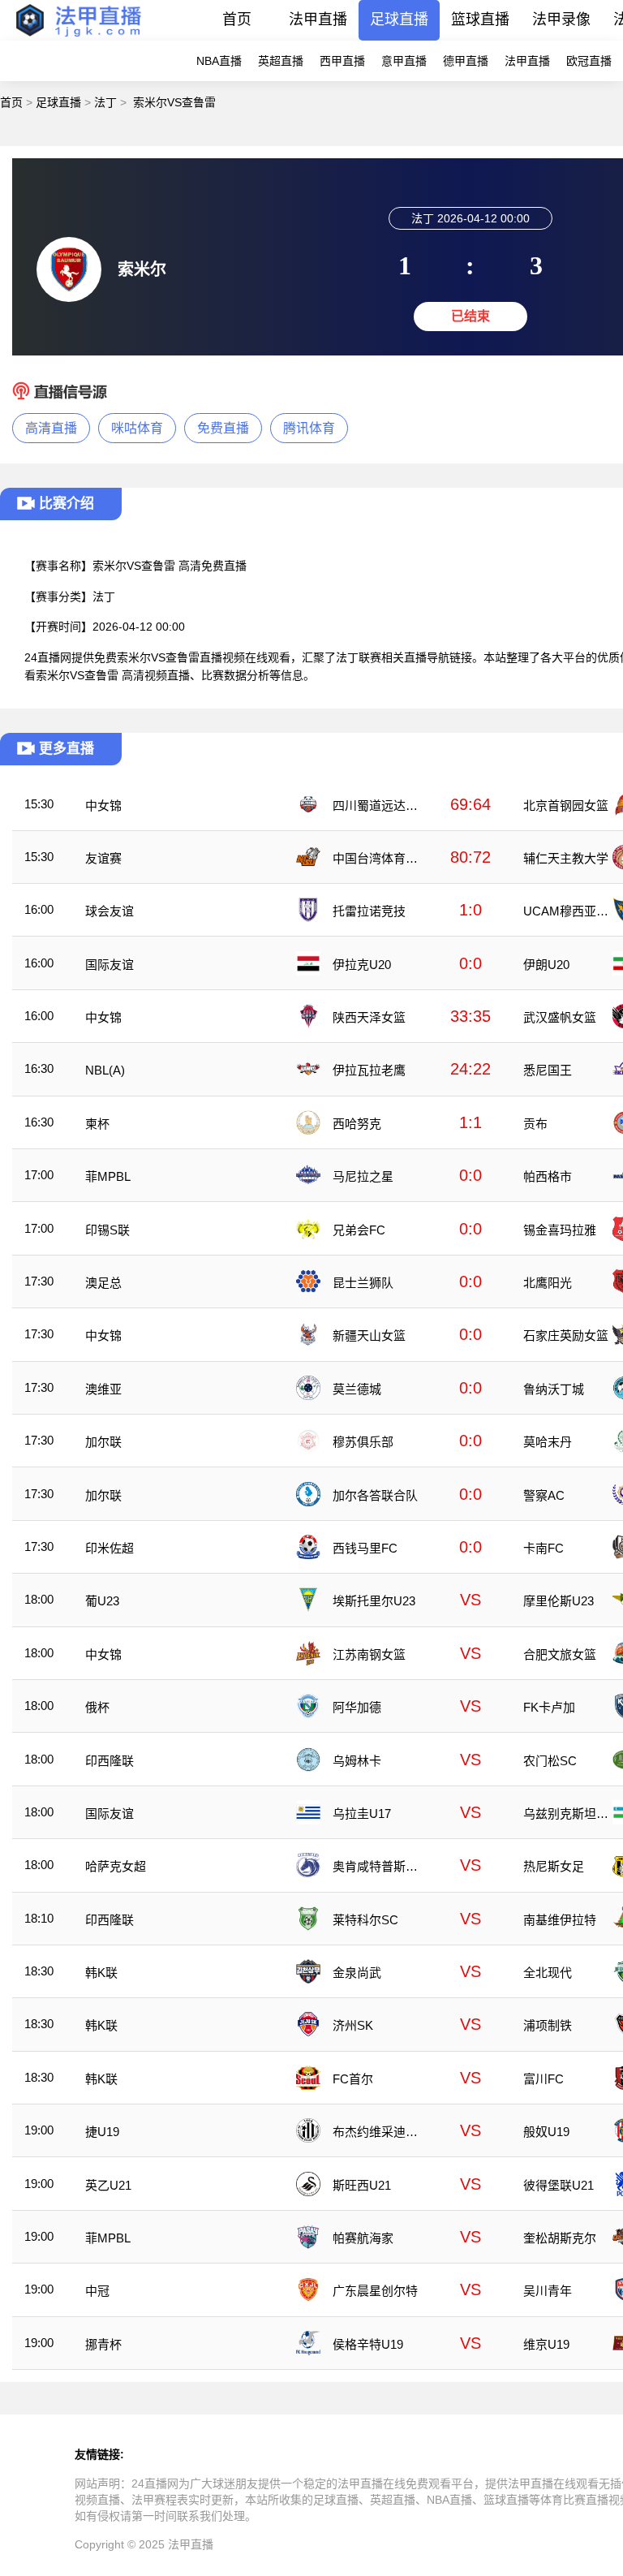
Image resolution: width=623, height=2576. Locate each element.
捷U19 (102, 2132)
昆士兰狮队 (363, 1283)
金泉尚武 (357, 1973)
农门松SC (550, 1761)
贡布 (535, 1124)
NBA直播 (219, 61)
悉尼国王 (548, 1070)
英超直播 (281, 61)
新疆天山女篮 (369, 1335)
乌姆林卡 (357, 1761)
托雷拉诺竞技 (369, 911)
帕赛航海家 (363, 2238)
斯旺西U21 (362, 2185)
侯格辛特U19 (368, 2344)
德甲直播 (466, 61)
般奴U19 (546, 2132)
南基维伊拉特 (560, 1920)
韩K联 (101, 1973)
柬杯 (97, 1124)
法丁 (105, 102)
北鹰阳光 (548, 1283)
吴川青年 (548, 2291)
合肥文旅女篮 (560, 1654)
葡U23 (102, 1601)
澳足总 (103, 1283)
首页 (237, 19)
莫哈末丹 (548, 1442)
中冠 (97, 2291)
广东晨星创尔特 (375, 2291)
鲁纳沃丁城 (554, 1389)
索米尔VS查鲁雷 (174, 102)
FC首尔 (353, 2079)
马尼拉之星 (363, 1176)
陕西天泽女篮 (369, 1017)
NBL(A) (105, 1070)
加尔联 (103, 1442)
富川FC (544, 2079)
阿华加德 (357, 1707)
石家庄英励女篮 (566, 1335)
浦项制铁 (548, 2025)
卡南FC (544, 1548)
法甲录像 (561, 19)
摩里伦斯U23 (559, 1601)
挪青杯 (103, 2344)
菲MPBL (108, 1176)
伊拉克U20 (362, 965)
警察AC (544, 1495)
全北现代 (548, 1973)
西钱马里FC (365, 1548)
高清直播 (51, 428)
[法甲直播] (78, 36)
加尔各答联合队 (375, 1495)
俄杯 (97, 1707)
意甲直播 (404, 61)
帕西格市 (548, 1176)
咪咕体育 (137, 428)
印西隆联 (110, 1761)
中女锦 (103, 806)
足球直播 (399, 19)
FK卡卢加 (549, 1707)
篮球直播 (480, 19)
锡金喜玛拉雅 (560, 1230)
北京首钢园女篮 (566, 806)
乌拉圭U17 (362, 1814)
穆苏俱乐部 (363, 1442)
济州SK (353, 2025)
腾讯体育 (309, 428)
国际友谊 (110, 965)
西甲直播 (342, 61)
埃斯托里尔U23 (374, 1601)
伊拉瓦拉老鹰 (369, 1070)
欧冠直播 (589, 61)
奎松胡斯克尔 (560, 2238)
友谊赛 (103, 858)
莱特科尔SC (365, 1920)
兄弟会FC (359, 1230)
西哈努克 (357, 1124)
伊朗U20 (546, 965)
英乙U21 (108, 2185)
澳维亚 (103, 1389)
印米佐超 (110, 1548)
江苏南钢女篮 (369, 1654)
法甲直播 (318, 19)
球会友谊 (110, 911)
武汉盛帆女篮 (560, 1017)
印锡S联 (107, 1230)
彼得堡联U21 (559, 2185)
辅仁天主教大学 (566, 858)
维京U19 (546, 2344)
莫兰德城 (357, 1389)
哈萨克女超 (116, 1866)
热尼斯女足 (554, 1866)
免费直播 (223, 428)
